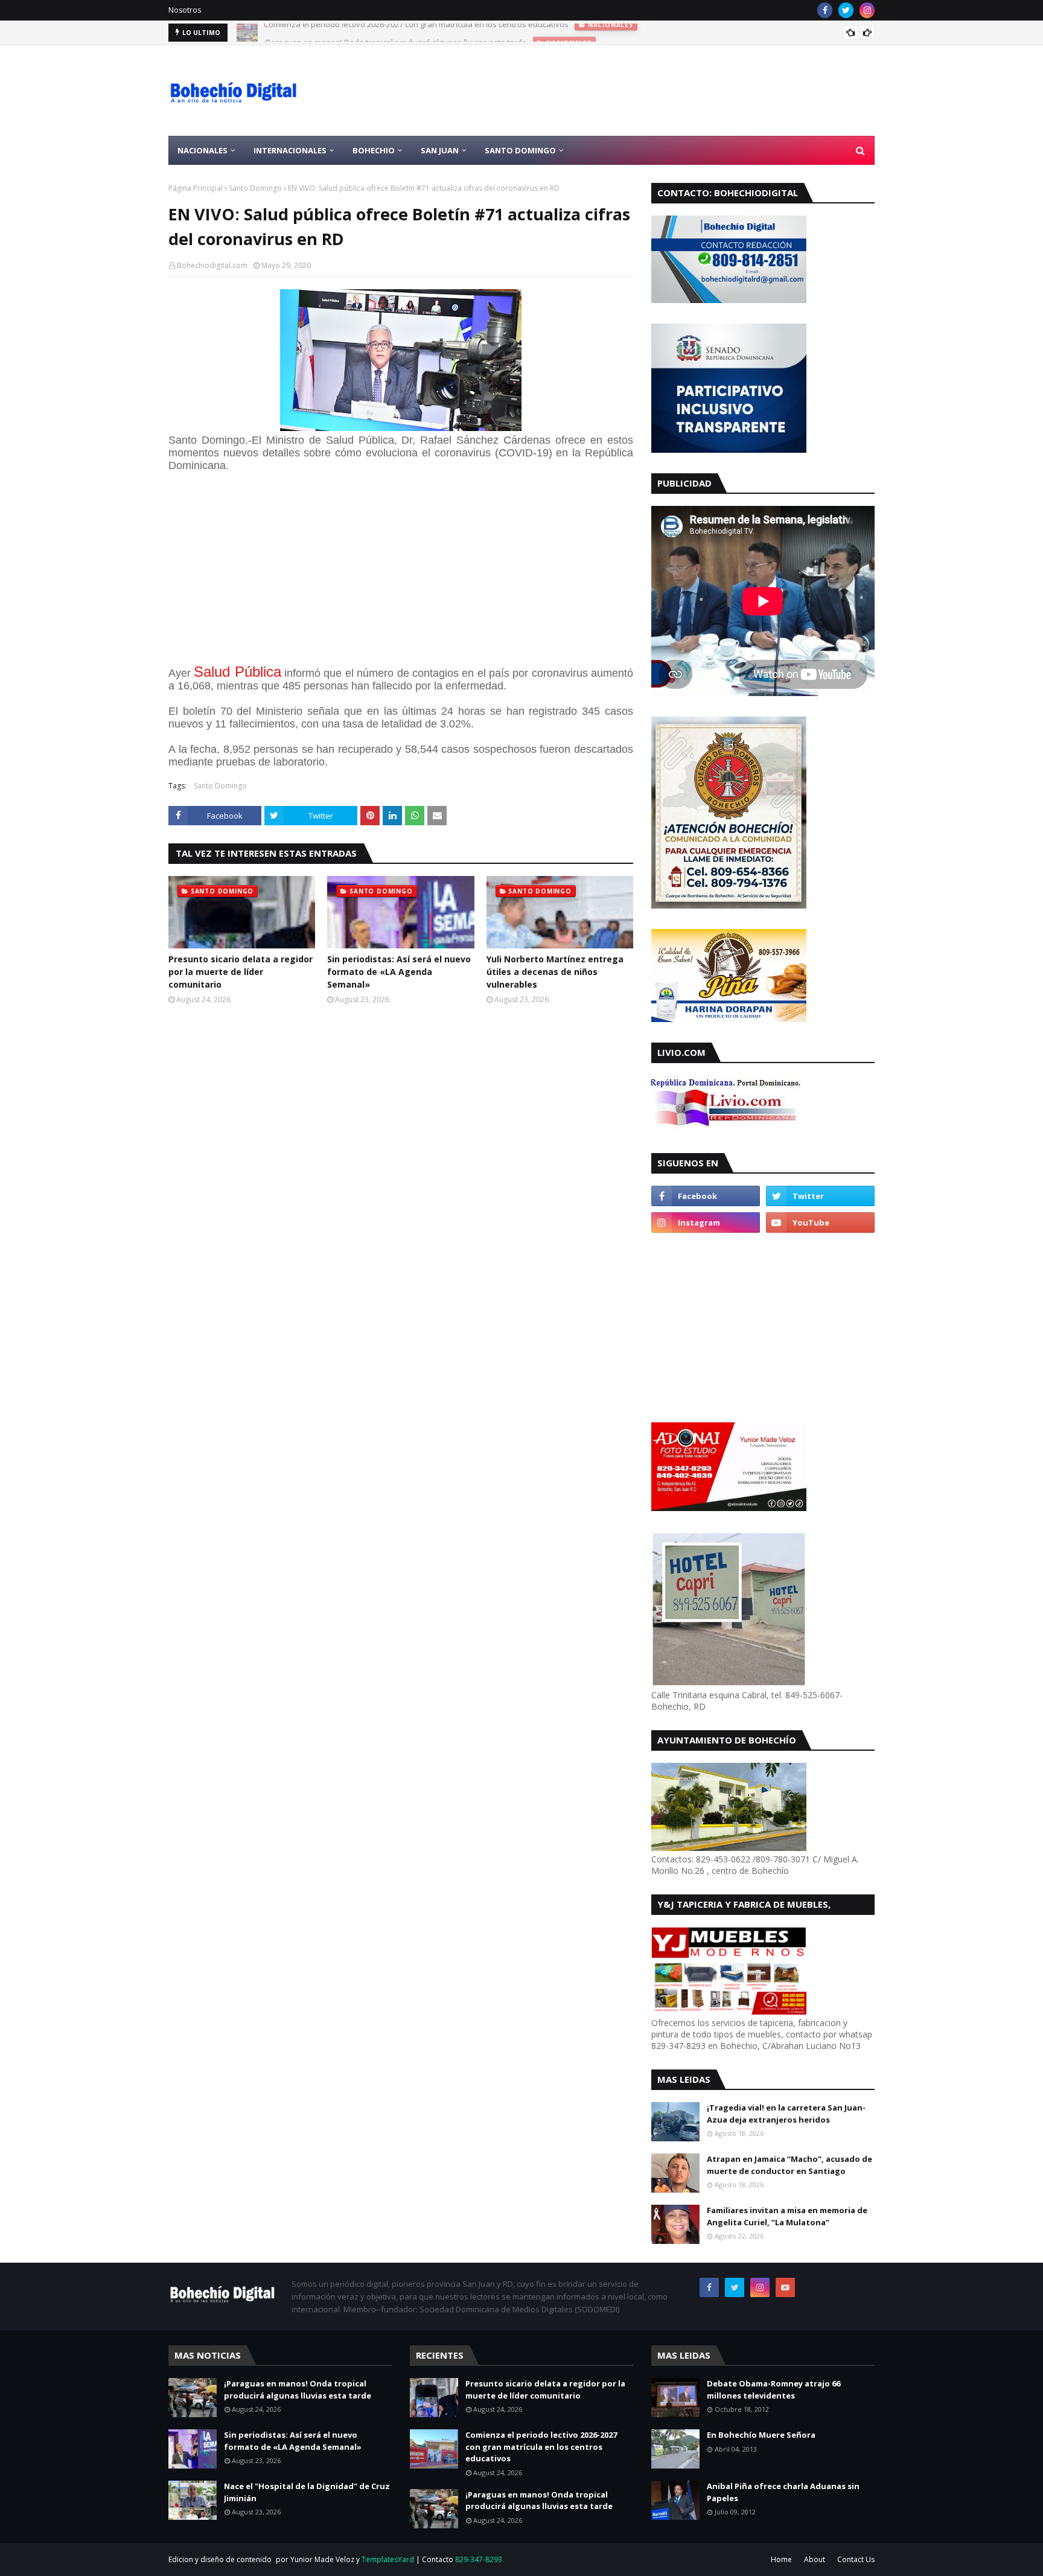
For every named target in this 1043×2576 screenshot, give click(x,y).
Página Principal (196, 188)
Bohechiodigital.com (212, 265)
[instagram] (867, 10)
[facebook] (825, 10)
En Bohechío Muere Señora (761, 2435)
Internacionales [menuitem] (290, 150)
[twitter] (846, 10)
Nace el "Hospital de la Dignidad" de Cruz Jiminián (307, 2492)
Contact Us (856, 2559)
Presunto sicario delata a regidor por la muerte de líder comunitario (241, 972)
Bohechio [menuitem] (374, 150)
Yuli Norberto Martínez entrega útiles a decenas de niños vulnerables (555, 972)
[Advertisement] (655, 91)
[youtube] (820, 1222)
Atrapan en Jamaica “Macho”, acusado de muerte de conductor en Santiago (789, 2165)
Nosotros (185, 10)
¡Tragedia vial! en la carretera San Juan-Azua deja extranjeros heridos (786, 2114)
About (815, 2559)
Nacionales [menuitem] (203, 150)
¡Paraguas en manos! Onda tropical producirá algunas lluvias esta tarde (395, 33)
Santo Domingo (255, 188)
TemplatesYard (388, 2559)
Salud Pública (237, 672)
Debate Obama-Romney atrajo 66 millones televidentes (773, 2389)
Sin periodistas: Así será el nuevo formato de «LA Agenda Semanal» (399, 972)
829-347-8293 (479, 2559)
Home (781, 2559)
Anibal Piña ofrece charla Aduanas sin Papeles (783, 2492)
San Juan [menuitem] (440, 150)
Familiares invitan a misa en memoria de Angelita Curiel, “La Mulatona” (787, 2216)
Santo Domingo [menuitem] (520, 150)
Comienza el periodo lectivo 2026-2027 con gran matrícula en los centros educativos (541, 2447)
